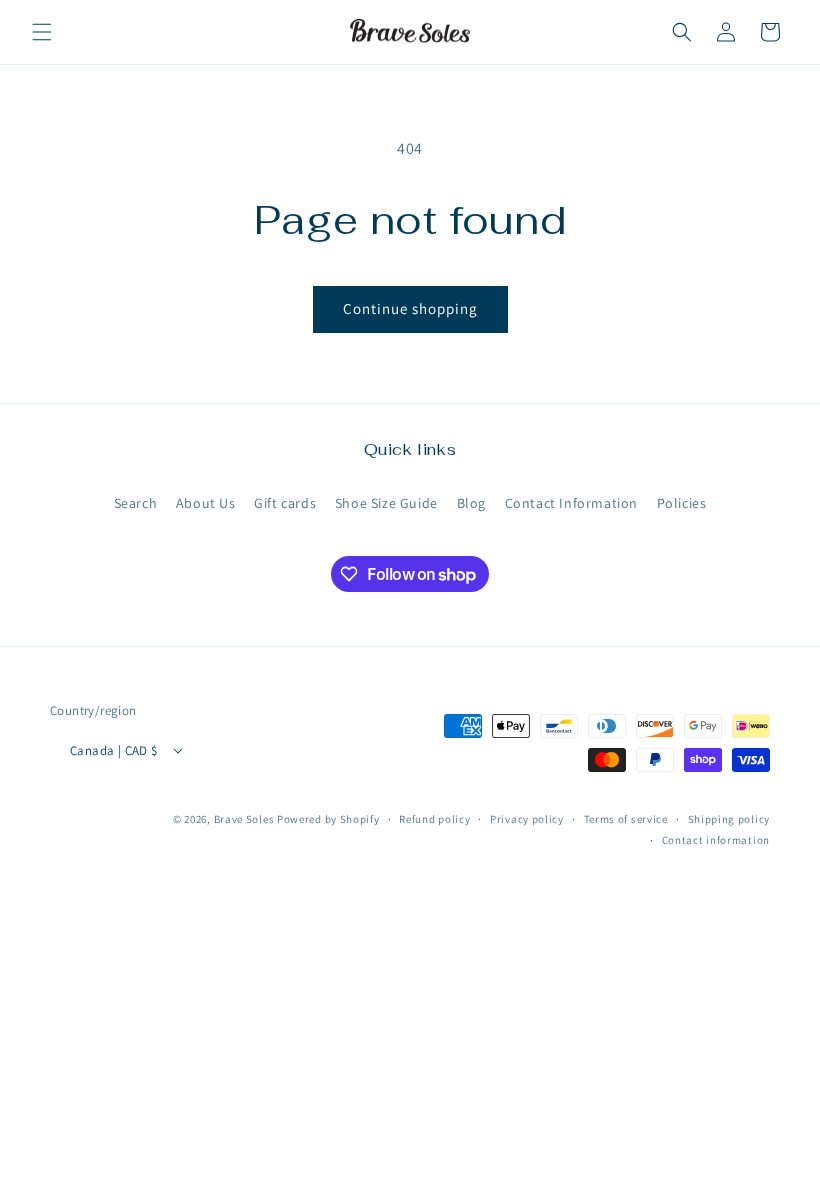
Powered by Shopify (328, 819)
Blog (471, 503)
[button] (42, 32)
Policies (682, 503)
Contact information (716, 840)
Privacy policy (527, 819)
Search (136, 503)
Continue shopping (410, 308)
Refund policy (434, 819)
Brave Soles (244, 819)
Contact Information (571, 503)
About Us (206, 503)
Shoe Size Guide (386, 503)
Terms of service (626, 819)
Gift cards (285, 503)
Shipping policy (729, 819)
